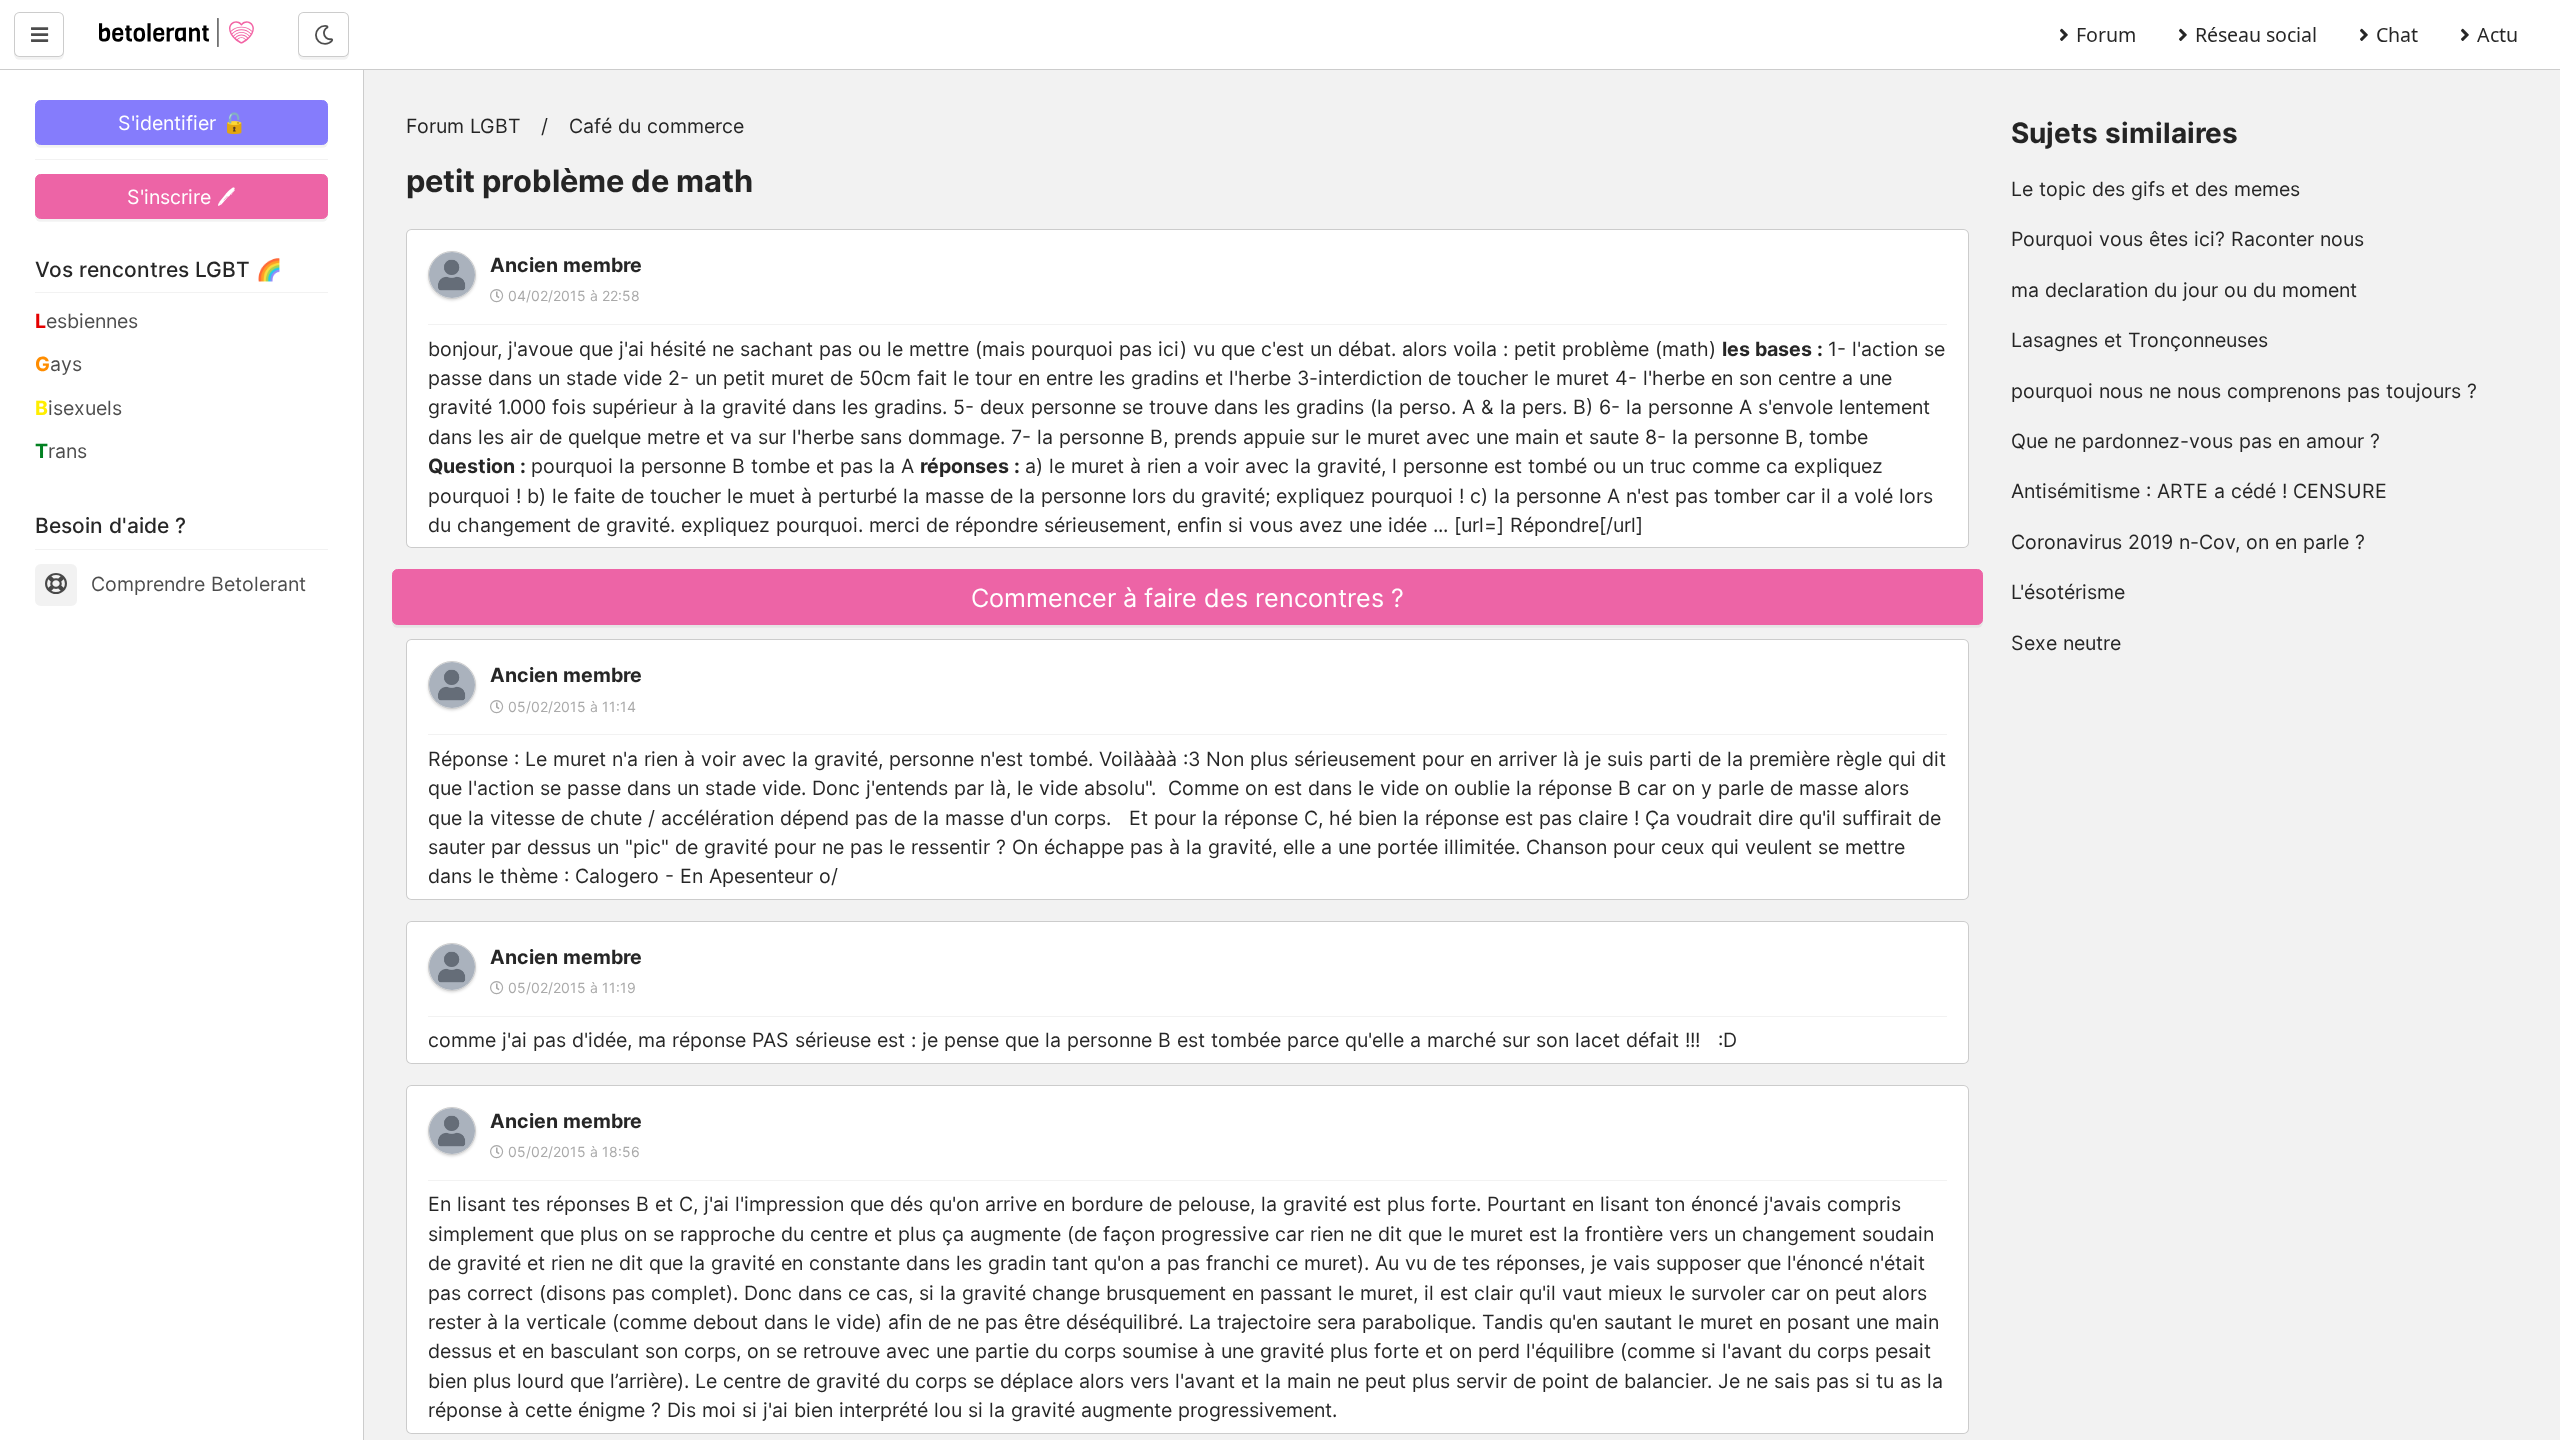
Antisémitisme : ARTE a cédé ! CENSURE (2199, 491)
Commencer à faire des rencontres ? (1187, 598)
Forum (2106, 34)
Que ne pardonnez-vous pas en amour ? (2195, 441)
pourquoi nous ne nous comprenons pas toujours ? (2244, 391)
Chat (2397, 34)
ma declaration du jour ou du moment (2184, 290)
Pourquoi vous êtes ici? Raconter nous (2187, 239)
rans (61, 451)
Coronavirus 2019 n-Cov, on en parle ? (2188, 542)
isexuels (78, 408)
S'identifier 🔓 (182, 123)
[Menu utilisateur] (39, 34)
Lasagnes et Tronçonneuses (2139, 340)
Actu (2497, 34)
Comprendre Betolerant (198, 584)
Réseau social (2256, 34)
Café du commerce (656, 126)
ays (58, 364)
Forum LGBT (463, 126)
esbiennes (86, 321)
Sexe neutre (2066, 643)
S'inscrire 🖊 (181, 197)
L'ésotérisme (2068, 592)
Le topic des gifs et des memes (2155, 189)
